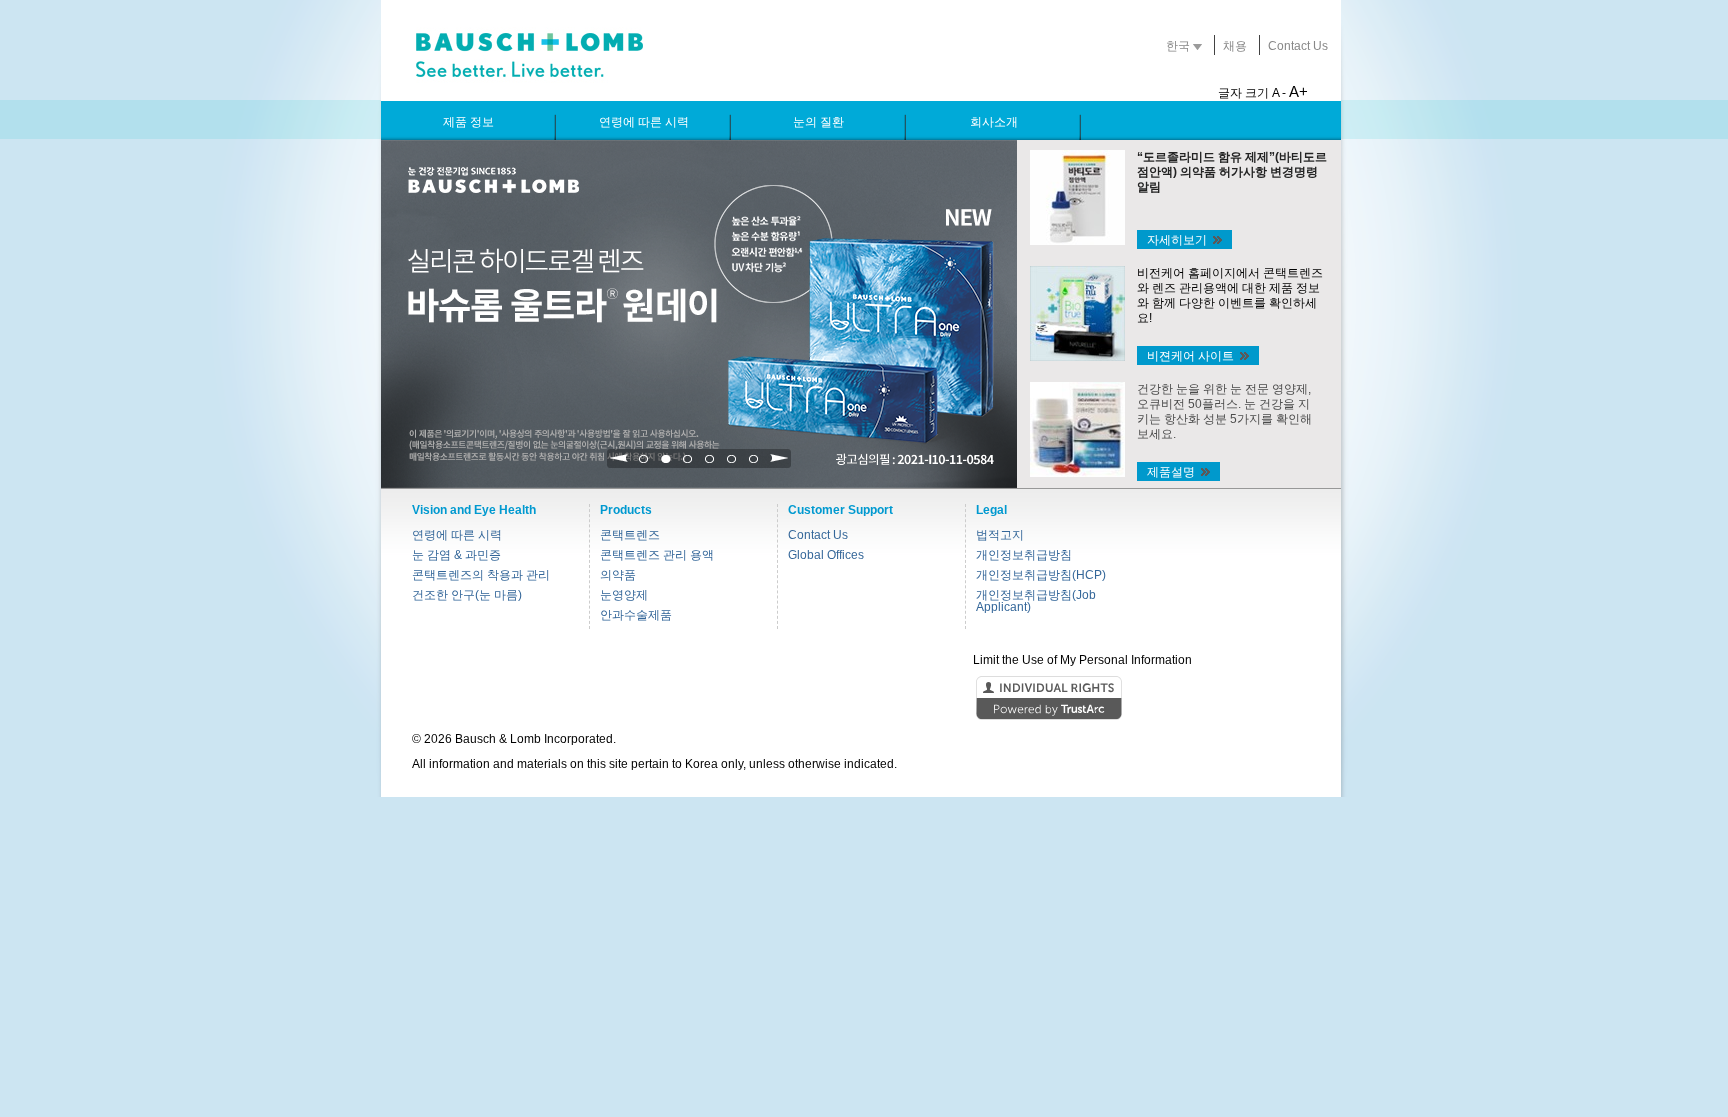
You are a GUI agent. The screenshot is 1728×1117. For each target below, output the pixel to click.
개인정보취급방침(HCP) (1041, 575)
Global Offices (826, 555)
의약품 (618, 575)
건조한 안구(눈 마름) (467, 595)
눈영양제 (624, 595)
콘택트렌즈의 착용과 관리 (481, 575)
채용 (1235, 46)
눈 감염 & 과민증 (456, 555)
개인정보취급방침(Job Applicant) (1036, 601)
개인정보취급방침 (1024, 555)
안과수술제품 (636, 615)
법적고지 (1000, 535)
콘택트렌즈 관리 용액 (657, 555)
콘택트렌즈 (630, 535)
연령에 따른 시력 (457, 535)
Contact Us (1298, 46)
